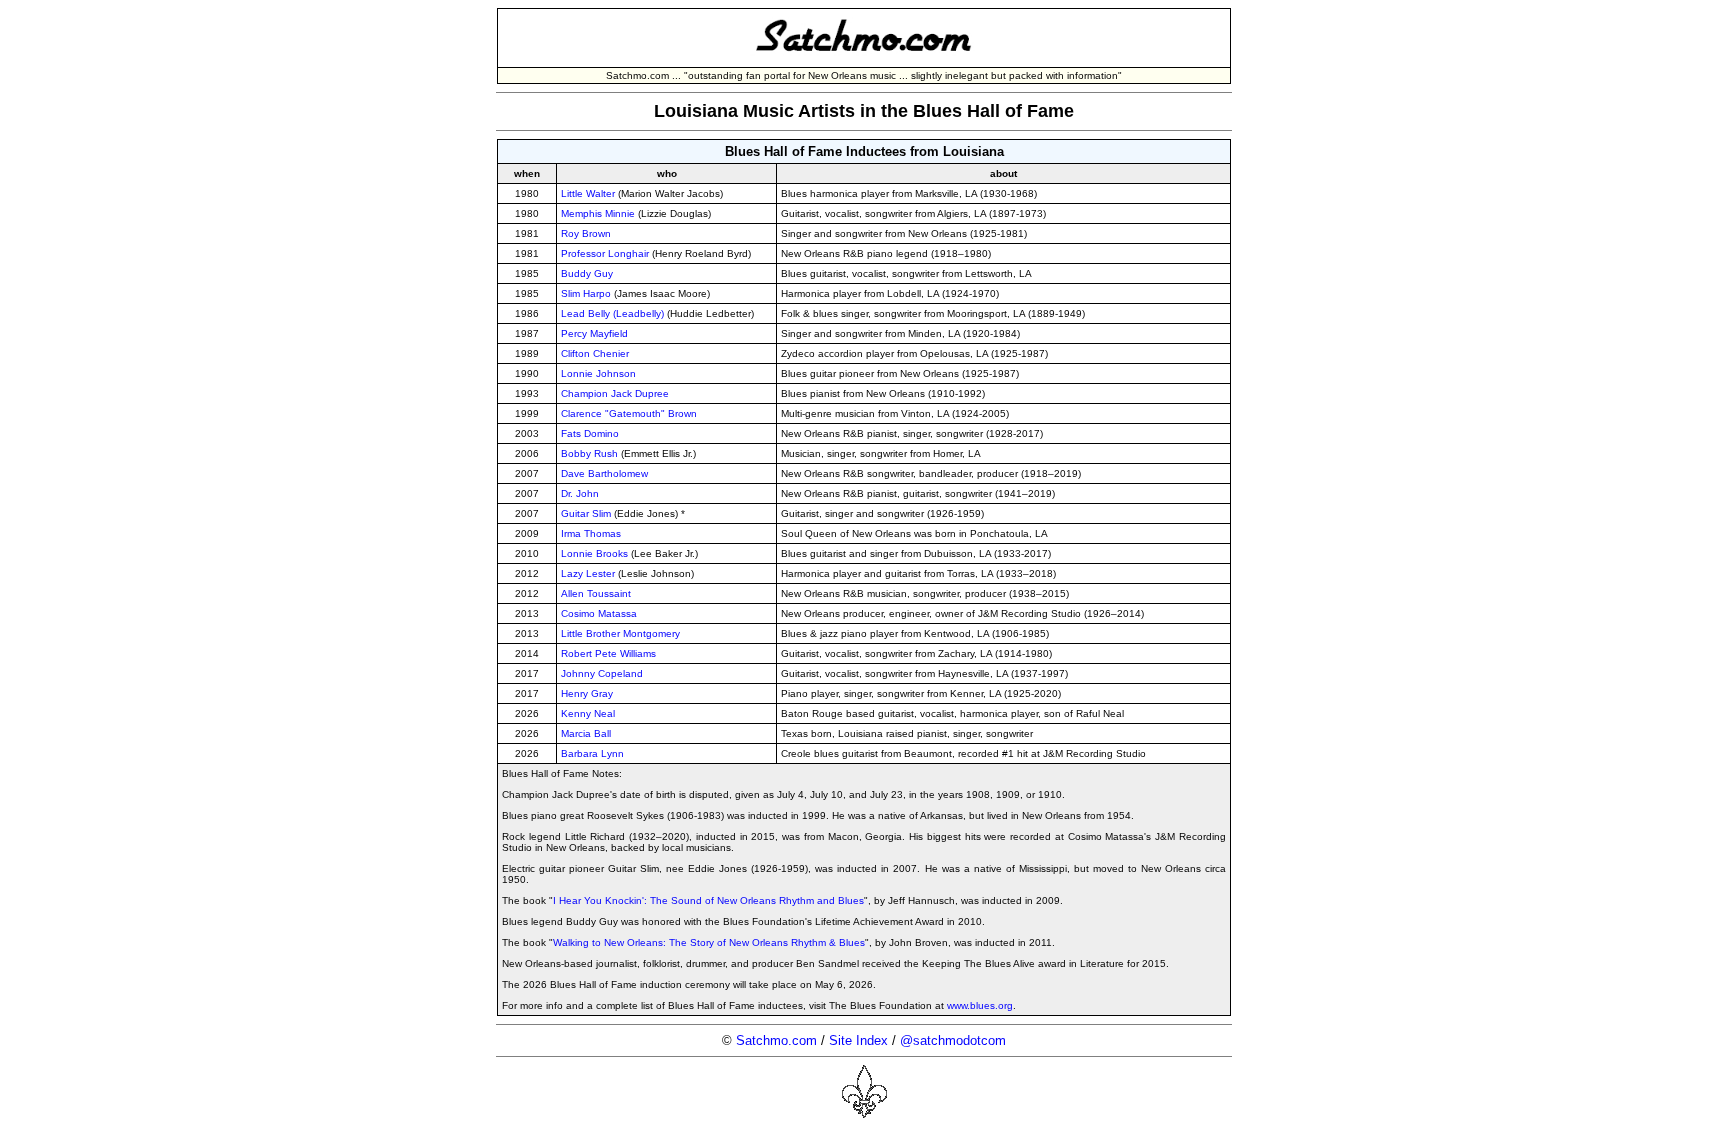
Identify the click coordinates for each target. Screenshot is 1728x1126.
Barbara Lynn (592, 753)
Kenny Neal (588, 713)
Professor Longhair (605, 253)
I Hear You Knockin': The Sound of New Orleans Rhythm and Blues (708, 900)
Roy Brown (586, 233)
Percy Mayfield (594, 333)
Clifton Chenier (595, 353)
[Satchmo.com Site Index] (864, 59)
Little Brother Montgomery (620, 633)
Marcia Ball (586, 733)
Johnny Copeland (602, 673)
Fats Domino (590, 433)
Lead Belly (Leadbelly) (612, 313)
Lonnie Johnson (598, 373)
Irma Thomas (591, 533)
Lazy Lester (588, 573)
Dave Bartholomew (604, 473)
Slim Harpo (586, 293)
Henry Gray (587, 693)
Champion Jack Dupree (615, 393)
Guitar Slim (586, 513)
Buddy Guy (587, 273)
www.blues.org (980, 1005)
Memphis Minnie (598, 213)
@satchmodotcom (953, 1040)
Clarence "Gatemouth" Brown (629, 413)
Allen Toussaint (596, 593)
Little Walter (588, 193)
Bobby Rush (589, 453)
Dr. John (580, 493)
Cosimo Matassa (599, 613)
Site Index (858, 1040)
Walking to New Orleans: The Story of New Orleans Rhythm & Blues (709, 942)
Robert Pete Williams (608, 653)
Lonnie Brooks (594, 553)
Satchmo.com (776, 1040)
